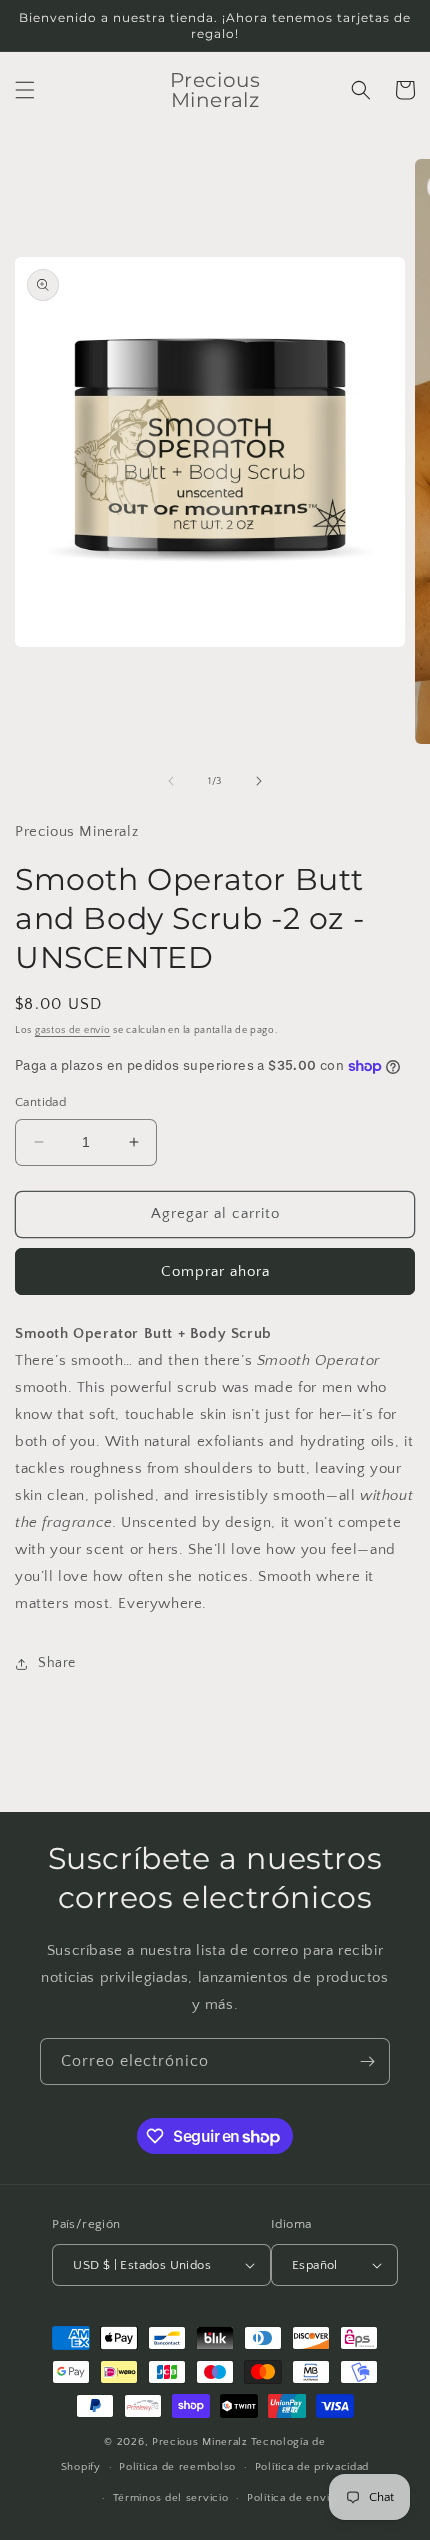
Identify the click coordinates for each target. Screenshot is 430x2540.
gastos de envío (73, 1030)
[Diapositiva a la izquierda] (171, 781)
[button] (25, 90)
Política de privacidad (312, 2467)
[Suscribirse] (367, 2061)
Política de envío (291, 2498)
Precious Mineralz (200, 2442)
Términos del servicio (171, 2498)
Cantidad (40, 1102)
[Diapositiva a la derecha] (259, 781)
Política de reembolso (177, 2467)
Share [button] (57, 1663)
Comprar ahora (215, 1271)
